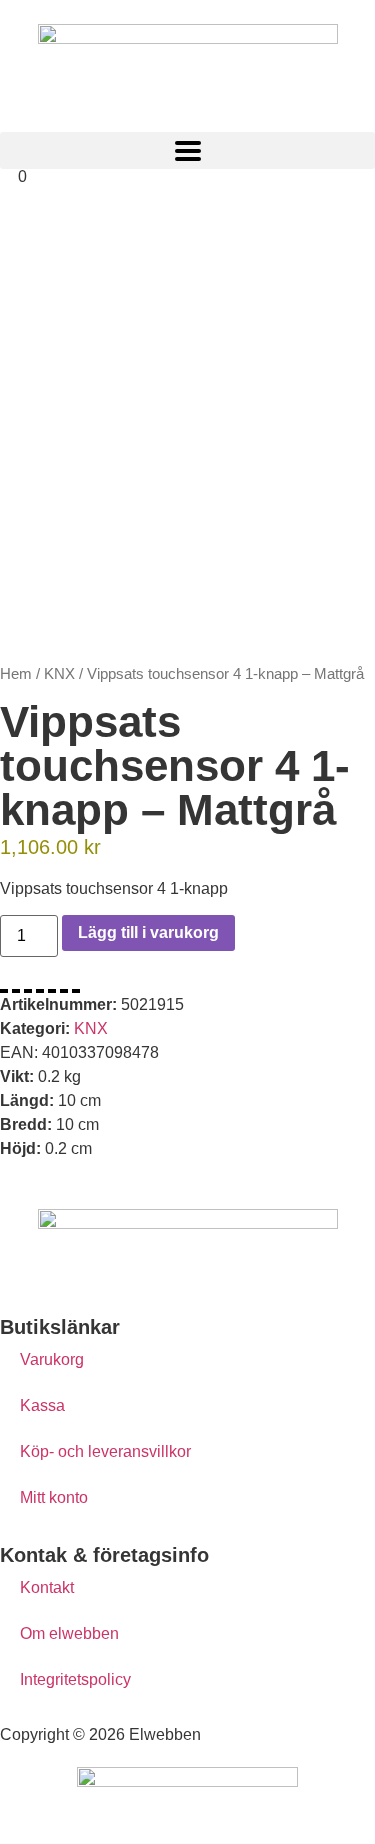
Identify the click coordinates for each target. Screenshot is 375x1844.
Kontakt (47, 1587)
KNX (59, 674)
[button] (187, 150)
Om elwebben (69, 1633)
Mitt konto (54, 1497)
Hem (16, 674)
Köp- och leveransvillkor (105, 1451)
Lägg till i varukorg (148, 932)
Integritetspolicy (75, 1679)
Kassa (42, 1405)
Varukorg (52, 1359)
